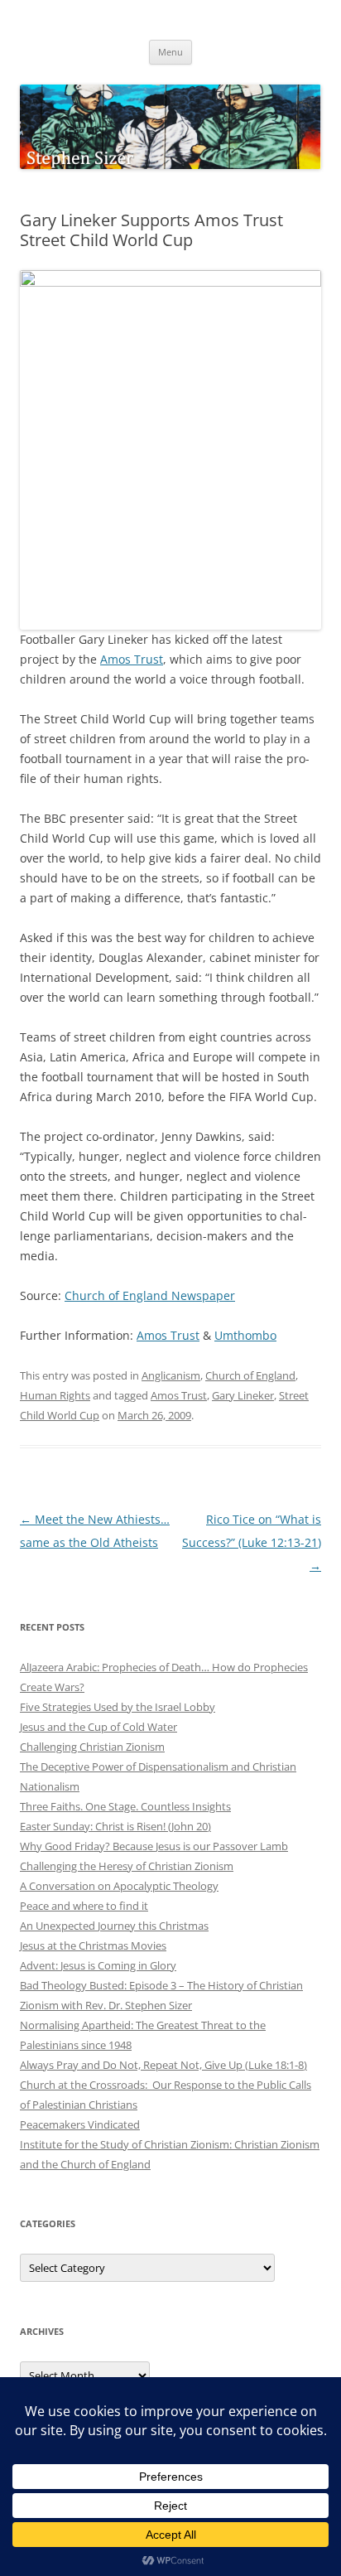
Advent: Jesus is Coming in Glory (98, 1965)
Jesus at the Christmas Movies (93, 1945)
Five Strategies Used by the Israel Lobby (118, 1707)
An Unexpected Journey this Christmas (114, 1926)
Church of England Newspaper (150, 1295)
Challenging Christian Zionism (92, 1747)
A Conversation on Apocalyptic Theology (119, 1886)
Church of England (250, 1375)
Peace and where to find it (84, 1906)
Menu (170, 52)
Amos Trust (132, 659)
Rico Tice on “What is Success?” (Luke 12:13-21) (252, 1542)
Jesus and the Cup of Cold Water (98, 1727)
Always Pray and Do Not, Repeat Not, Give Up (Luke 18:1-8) (163, 2065)
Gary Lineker (243, 1395)
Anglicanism (171, 1375)
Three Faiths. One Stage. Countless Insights (125, 1806)
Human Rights (55, 1395)
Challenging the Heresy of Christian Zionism (127, 1866)
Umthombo (245, 1335)
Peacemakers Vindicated (80, 2124)
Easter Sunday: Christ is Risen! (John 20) (115, 1826)
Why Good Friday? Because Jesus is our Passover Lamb (154, 1846)
